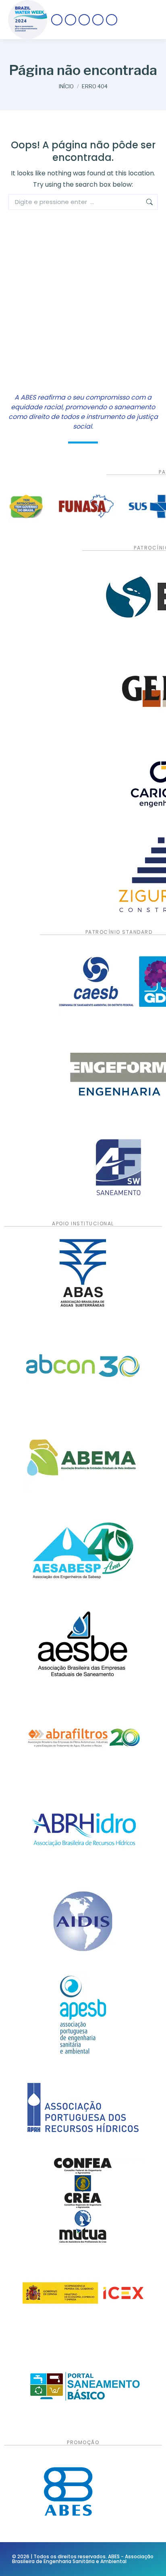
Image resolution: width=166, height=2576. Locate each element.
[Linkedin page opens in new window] (112, 20)
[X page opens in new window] (71, 20)
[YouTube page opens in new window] (98, 20)
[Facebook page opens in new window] (57, 20)
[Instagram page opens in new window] (84, 20)
